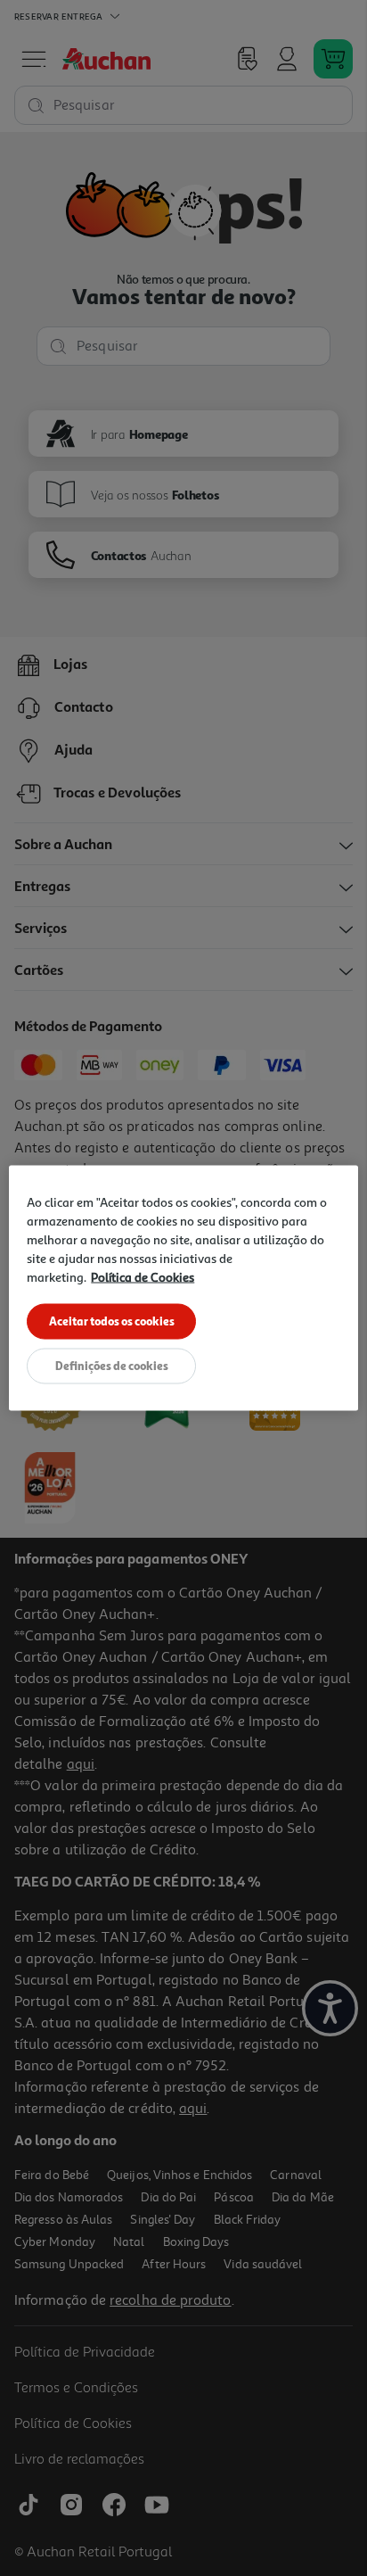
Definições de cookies (112, 1366)
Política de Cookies (143, 1277)
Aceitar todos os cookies (112, 1321)
